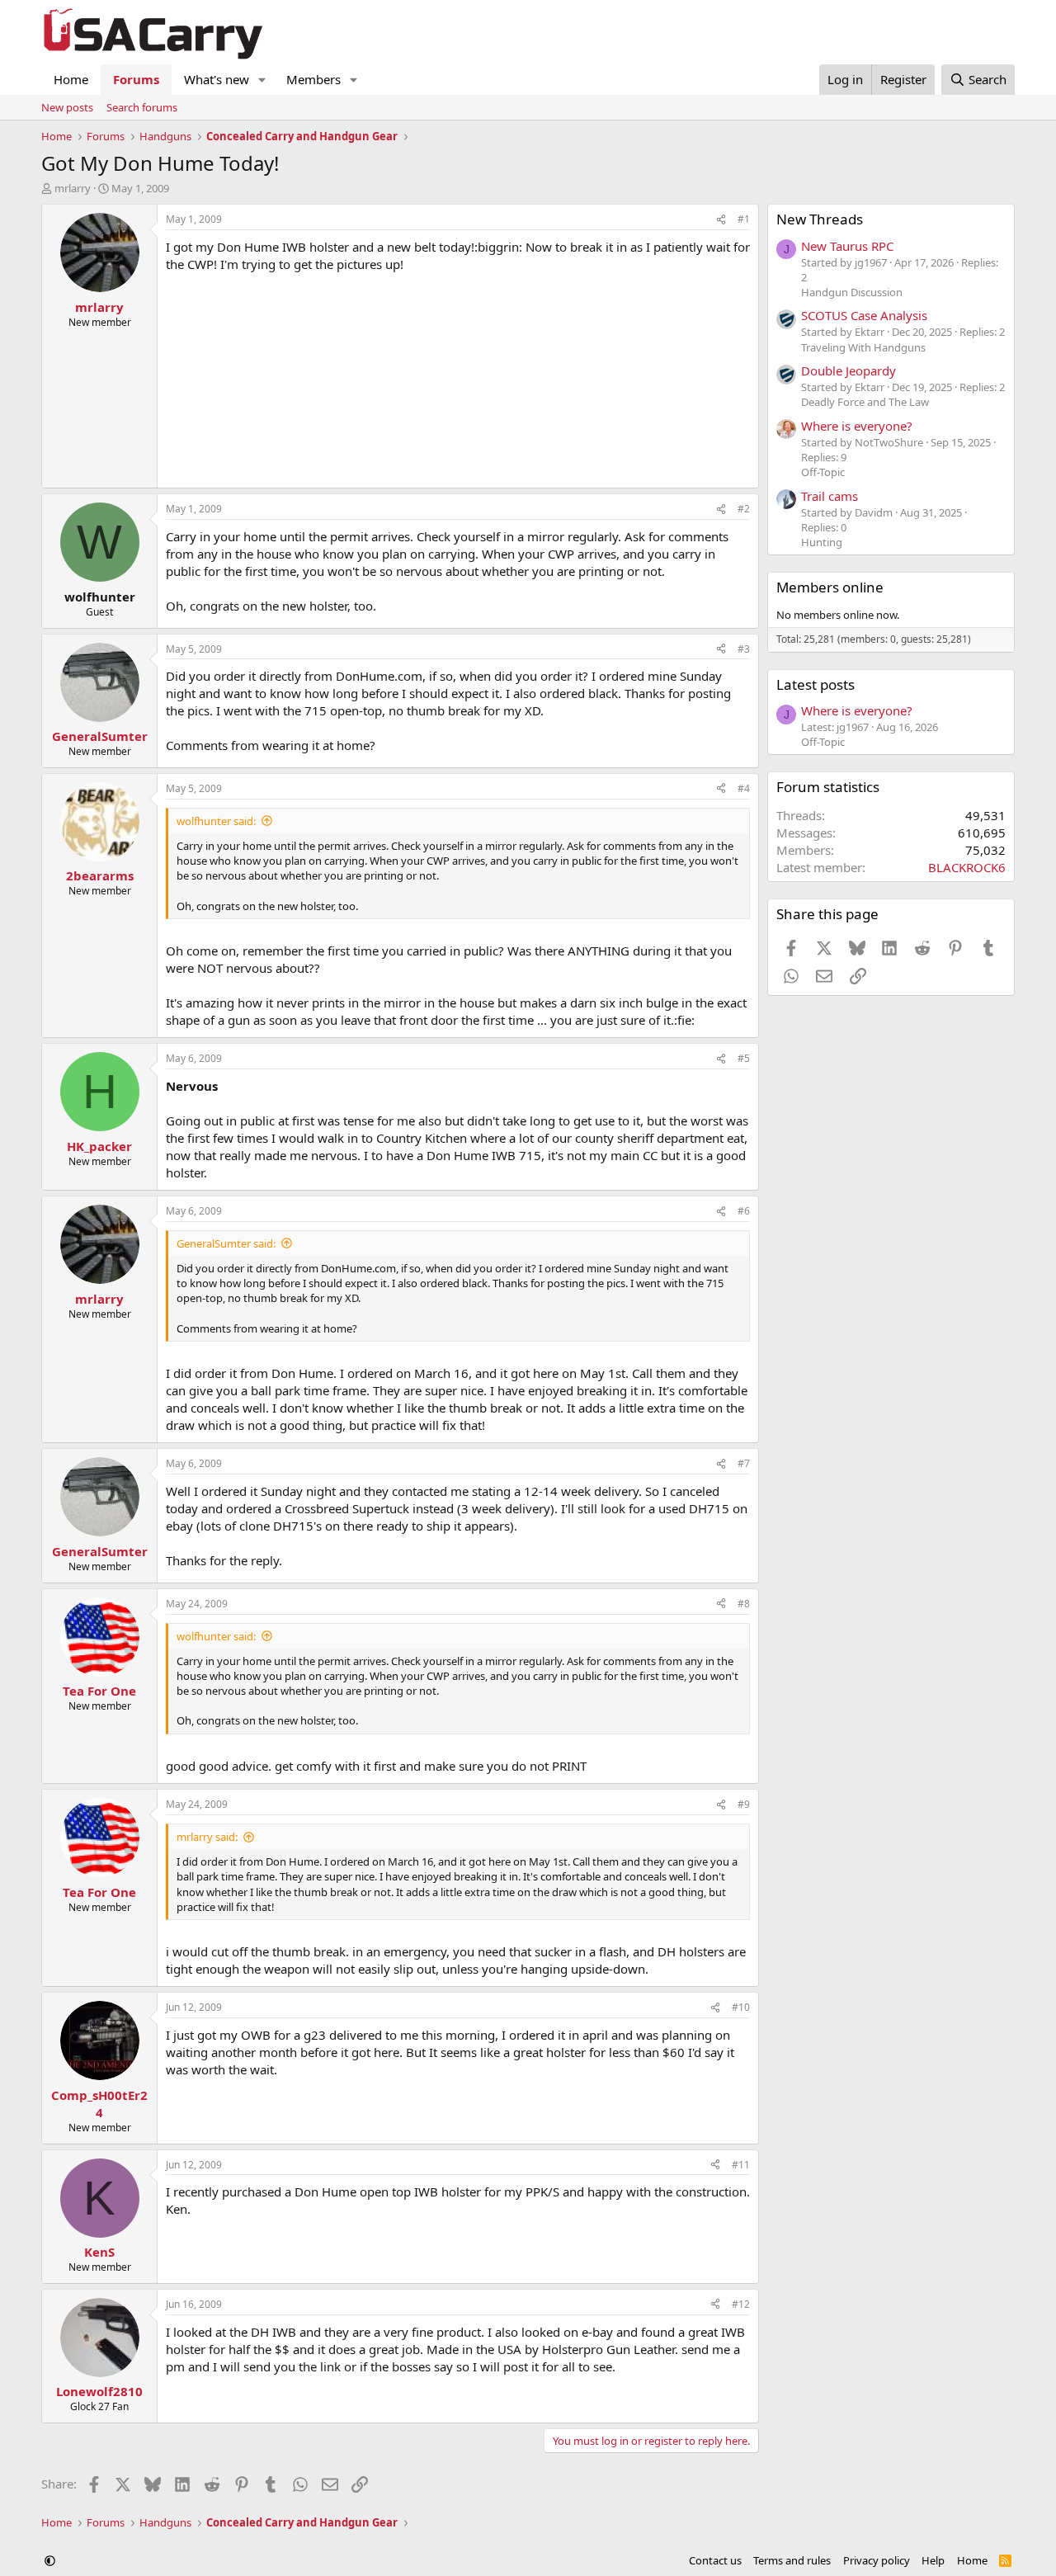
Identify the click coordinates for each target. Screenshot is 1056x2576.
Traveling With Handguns (863, 347)
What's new (217, 79)
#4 (744, 788)
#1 (744, 219)
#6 (744, 1211)
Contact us (715, 2560)
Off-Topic (823, 472)
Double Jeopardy (849, 370)
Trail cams (830, 496)
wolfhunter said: (216, 821)
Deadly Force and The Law (865, 402)
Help (933, 2560)
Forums (136, 79)
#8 (744, 1604)
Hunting (822, 542)
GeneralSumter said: (226, 1243)
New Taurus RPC (847, 246)
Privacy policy (877, 2560)
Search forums (142, 107)
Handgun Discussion (852, 292)
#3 (744, 649)
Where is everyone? (857, 426)
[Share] (721, 220)
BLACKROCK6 (967, 867)
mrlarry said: (207, 1837)
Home (71, 79)
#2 (744, 509)
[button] (262, 80)
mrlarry (73, 188)
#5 (744, 1058)
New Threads (820, 219)
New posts (67, 107)
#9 (744, 1804)
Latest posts (816, 684)
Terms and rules (792, 2560)
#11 (741, 2165)
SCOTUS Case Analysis (864, 315)
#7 (744, 1463)
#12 (741, 2304)
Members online (830, 587)
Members (313, 79)
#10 (741, 2007)
